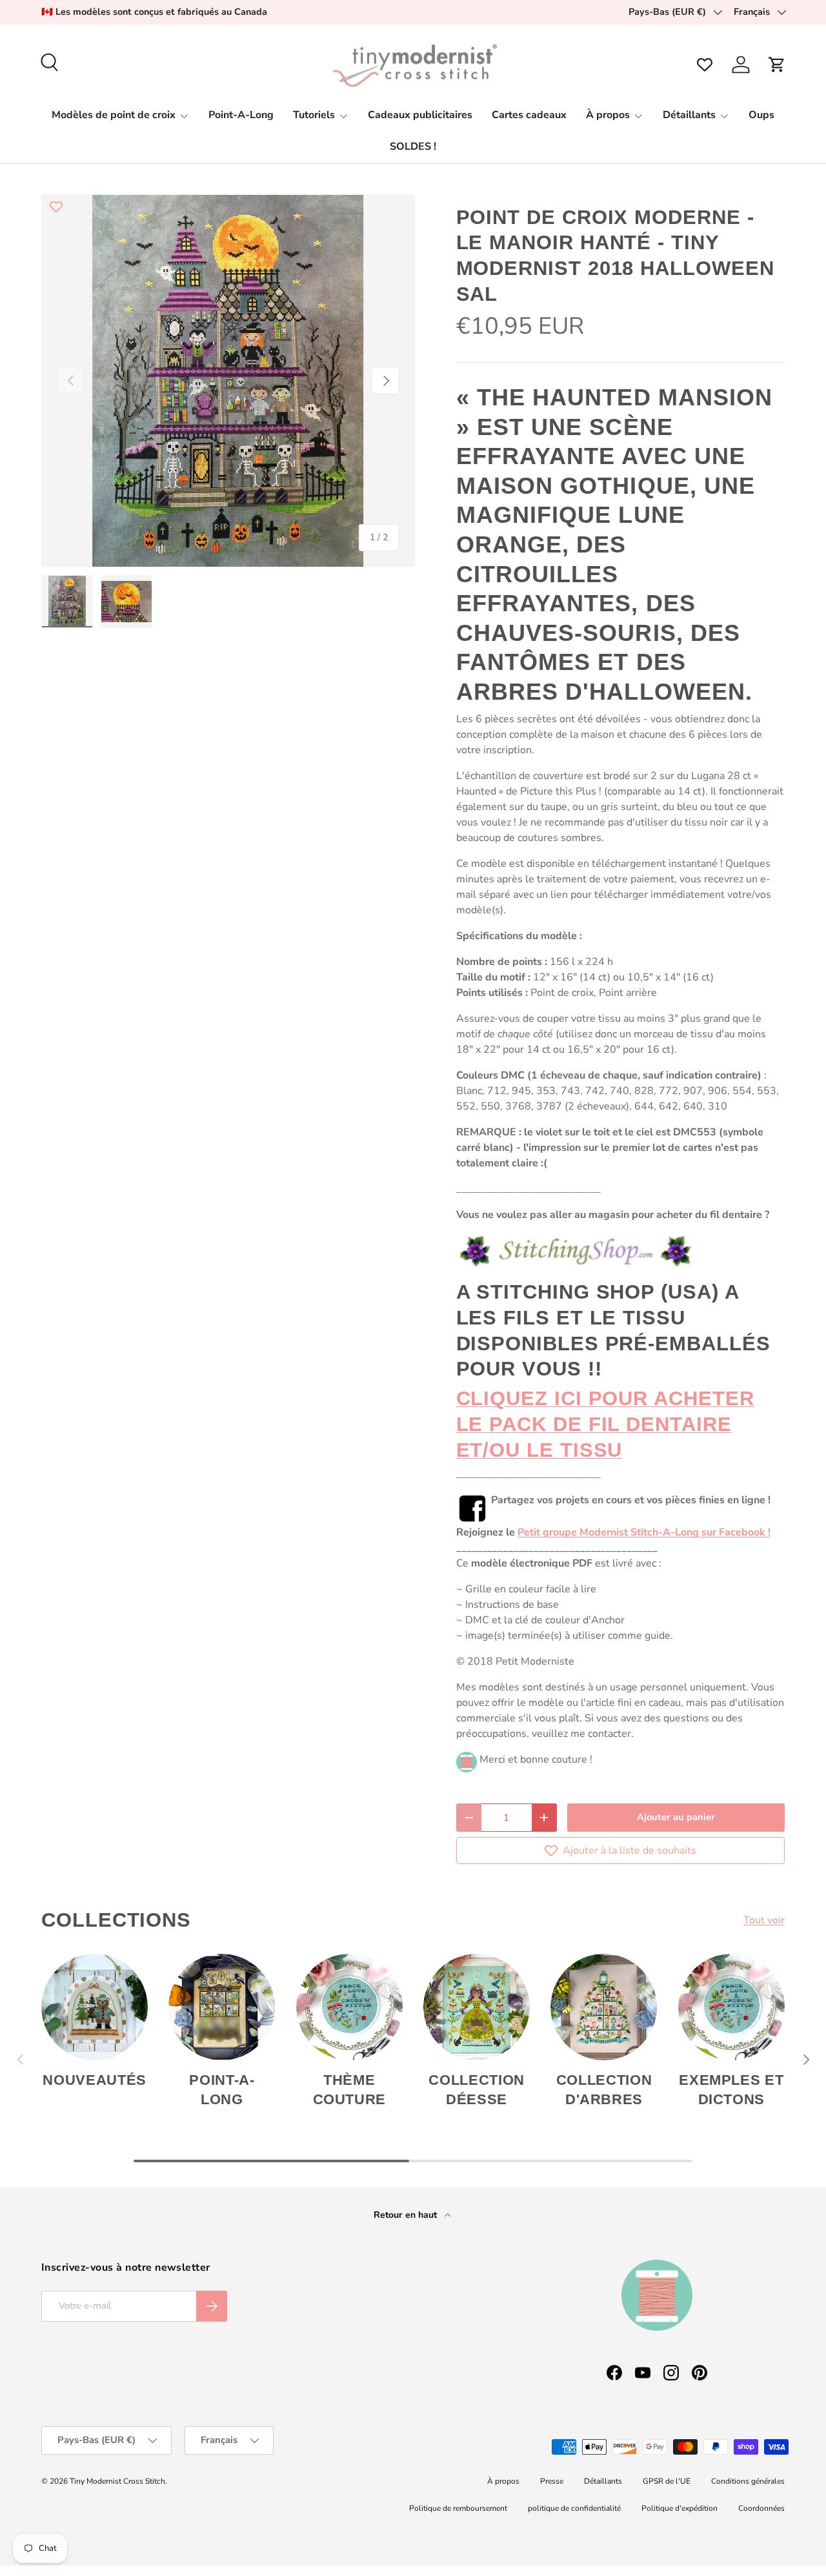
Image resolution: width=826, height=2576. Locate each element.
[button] (777, 65)
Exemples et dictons (731, 2090)
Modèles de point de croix (114, 115)
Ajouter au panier (676, 1817)
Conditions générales (748, 2481)
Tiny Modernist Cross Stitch (117, 2481)
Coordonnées (761, 2508)
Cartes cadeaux (529, 115)
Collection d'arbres (604, 2090)
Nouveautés (95, 2080)
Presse (552, 2481)
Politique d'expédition (680, 2508)
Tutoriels (314, 115)
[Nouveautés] (95, 2007)
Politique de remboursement (458, 2508)
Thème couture (350, 2090)
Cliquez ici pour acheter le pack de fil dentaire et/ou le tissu (605, 1424)
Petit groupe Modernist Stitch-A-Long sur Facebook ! (644, 1532)
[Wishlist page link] (705, 65)
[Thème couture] (349, 2007)
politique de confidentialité (574, 2508)
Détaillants (689, 115)
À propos (608, 115)
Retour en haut (407, 2215)
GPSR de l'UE (667, 2481)
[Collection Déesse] (477, 2007)
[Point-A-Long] (222, 2007)
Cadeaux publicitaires (420, 115)
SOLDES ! (413, 147)
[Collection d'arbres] (604, 2007)
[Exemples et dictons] (731, 2007)
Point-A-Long (241, 115)
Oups (761, 115)
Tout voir (764, 1920)
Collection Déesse (477, 2090)
